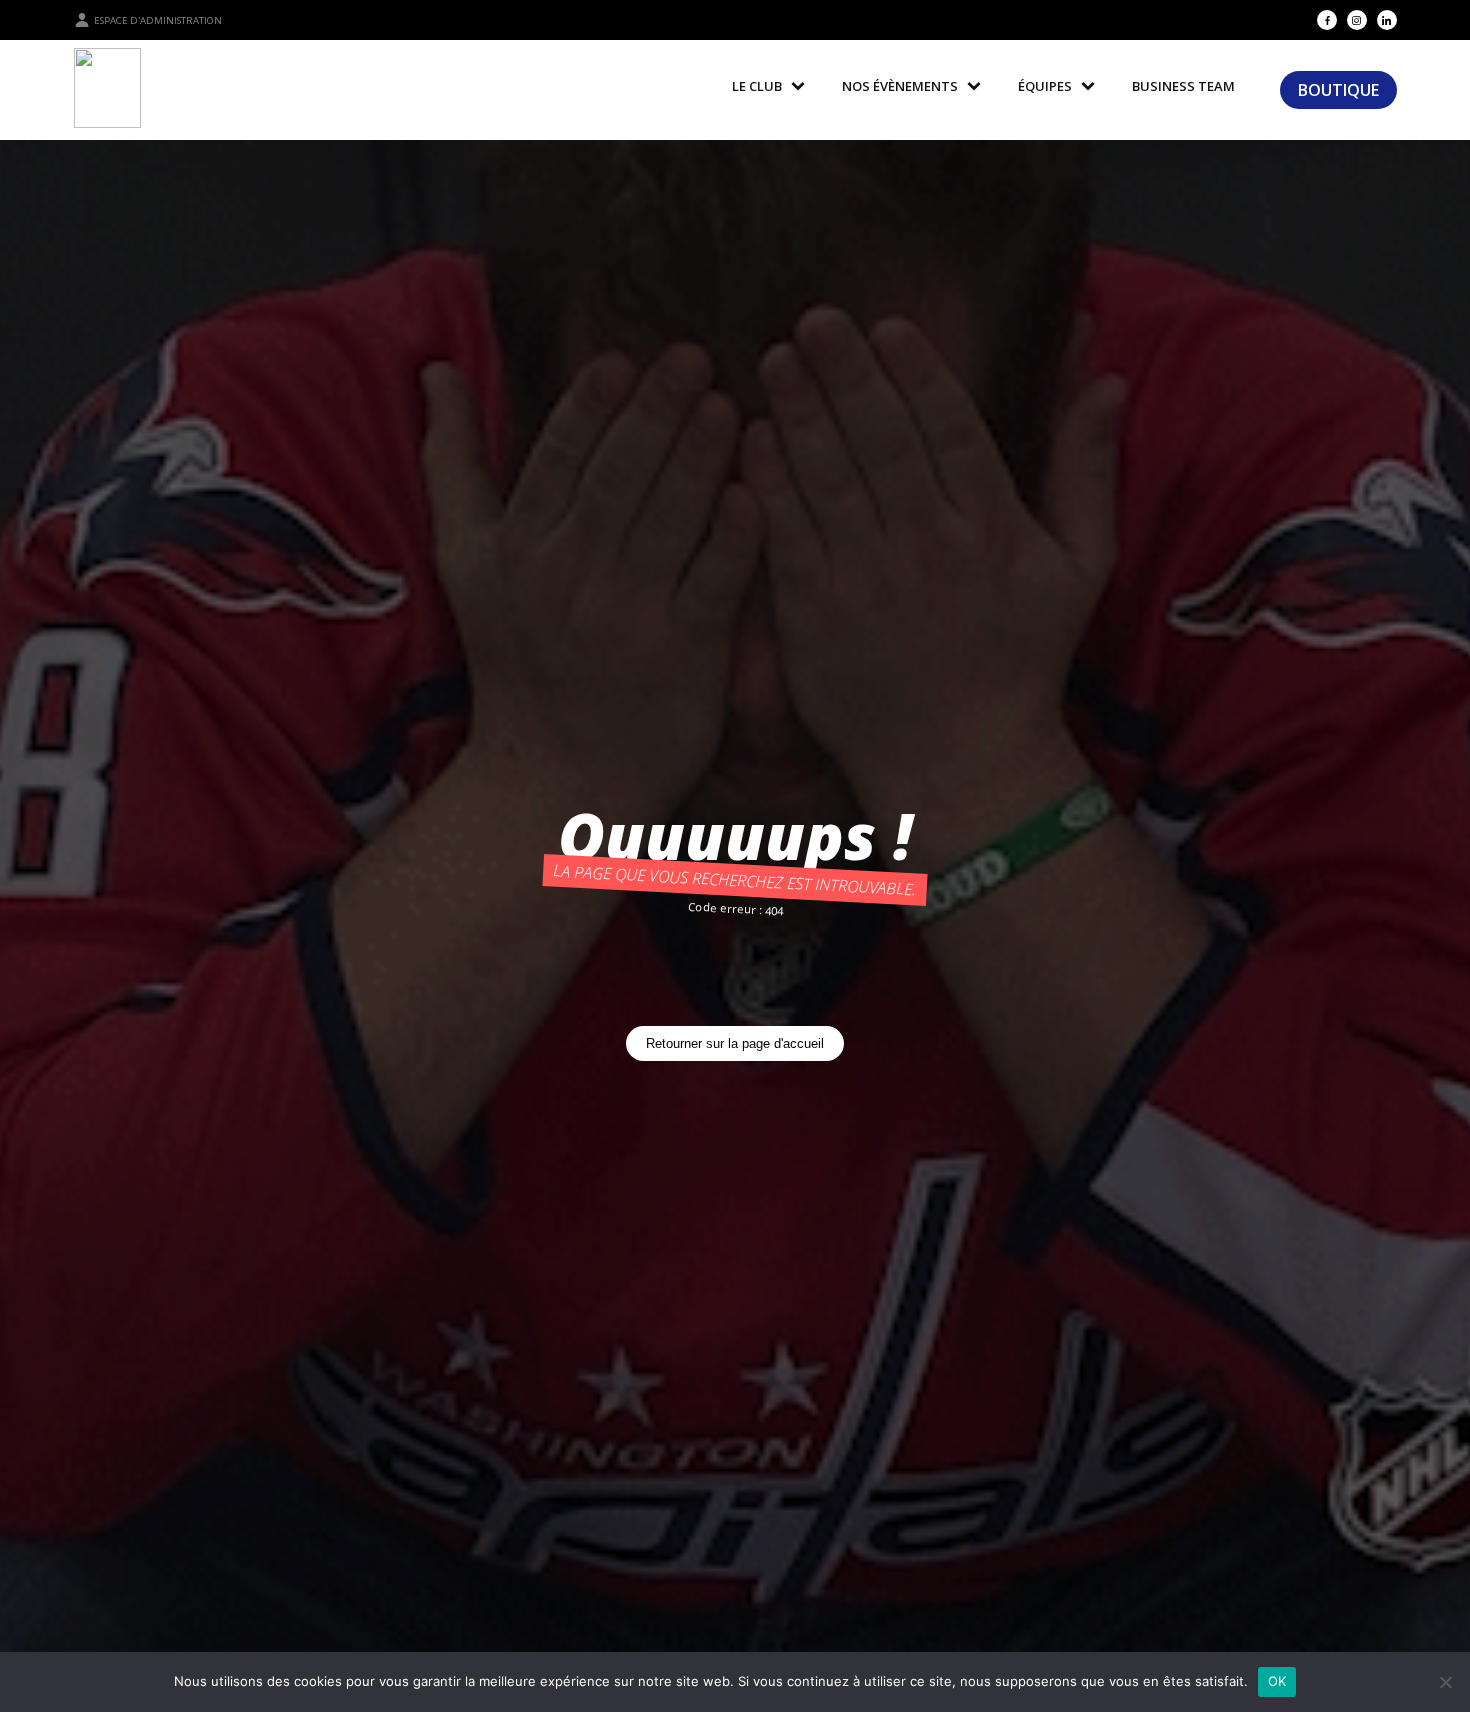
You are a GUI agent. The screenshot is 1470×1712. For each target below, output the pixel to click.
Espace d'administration (158, 20)
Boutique (1338, 90)
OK (1277, 1681)
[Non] (1445, 1682)
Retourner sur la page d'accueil (735, 1043)
